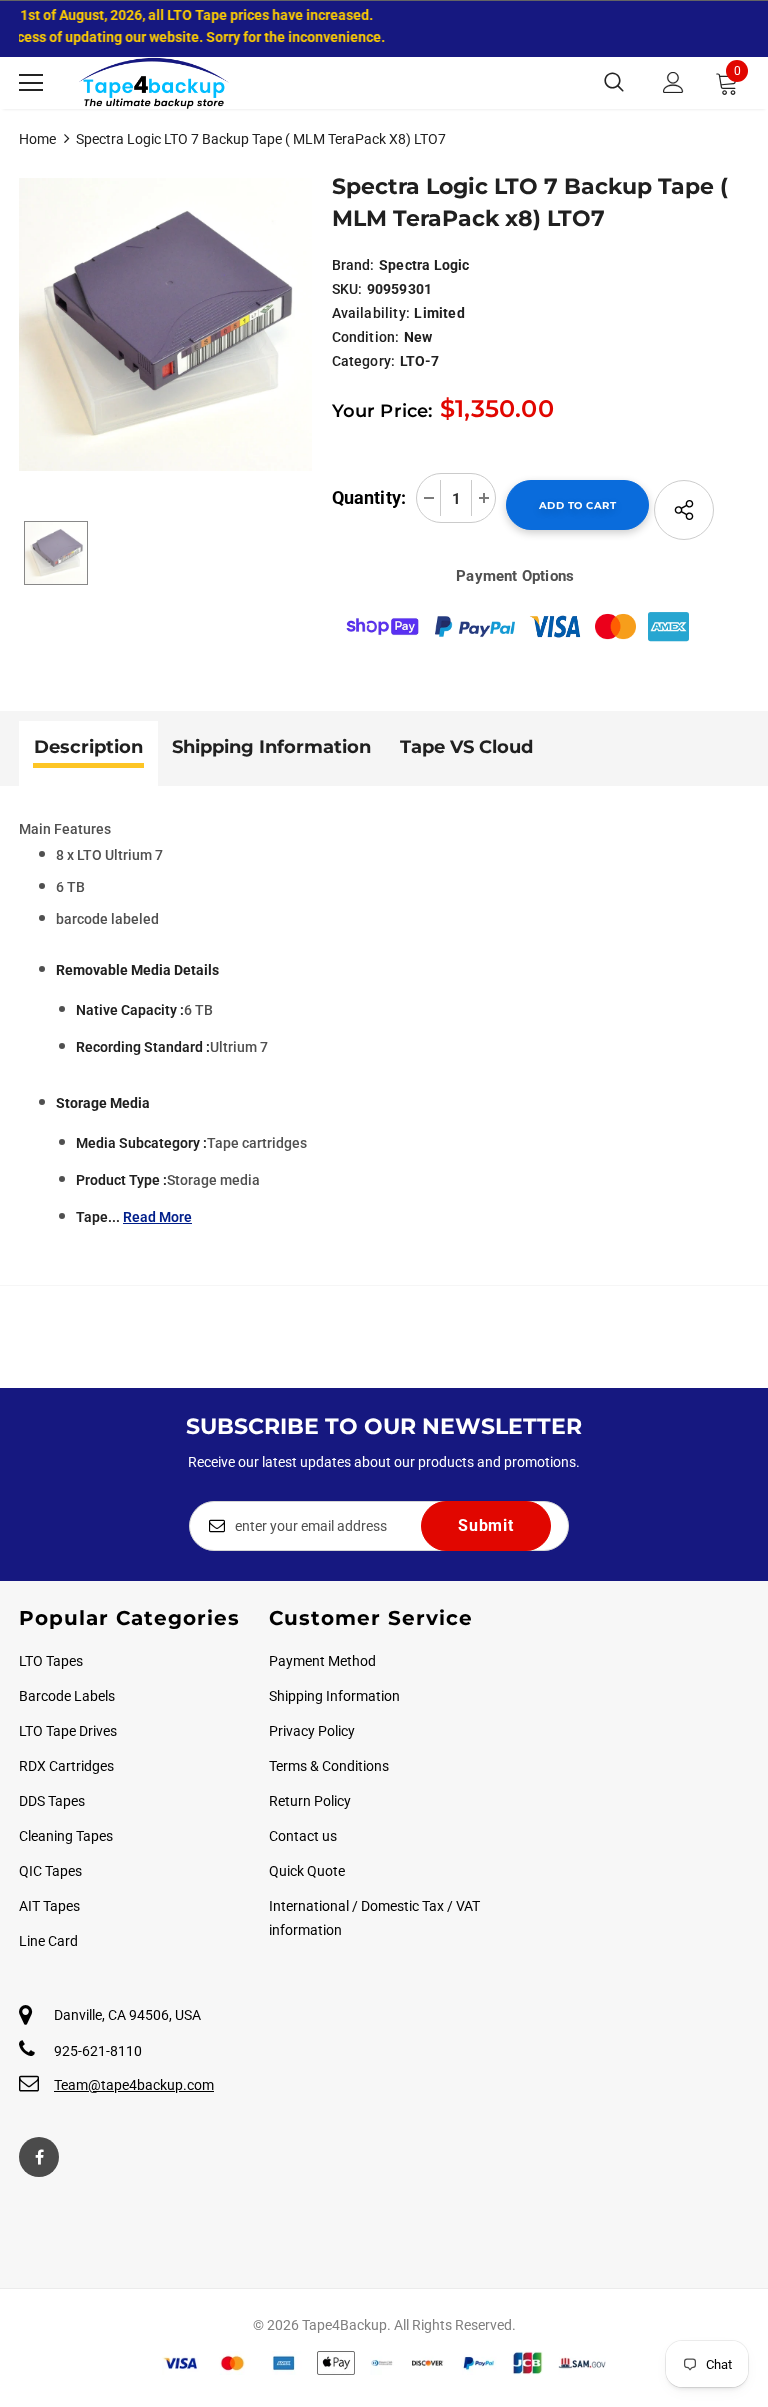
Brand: (353, 265)
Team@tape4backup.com (134, 2085)
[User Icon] (673, 82)
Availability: (371, 313)
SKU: (347, 289)
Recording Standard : (143, 1047)
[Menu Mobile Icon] (31, 83)
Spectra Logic (424, 265)
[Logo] (154, 83)
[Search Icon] (614, 83)
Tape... (134, 1217)
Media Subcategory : (141, 1143)
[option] (165, 324)
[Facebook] (39, 2157)
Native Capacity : (130, 1010)
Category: (364, 361)
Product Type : (121, 1180)
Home (37, 139)
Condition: (366, 337)
